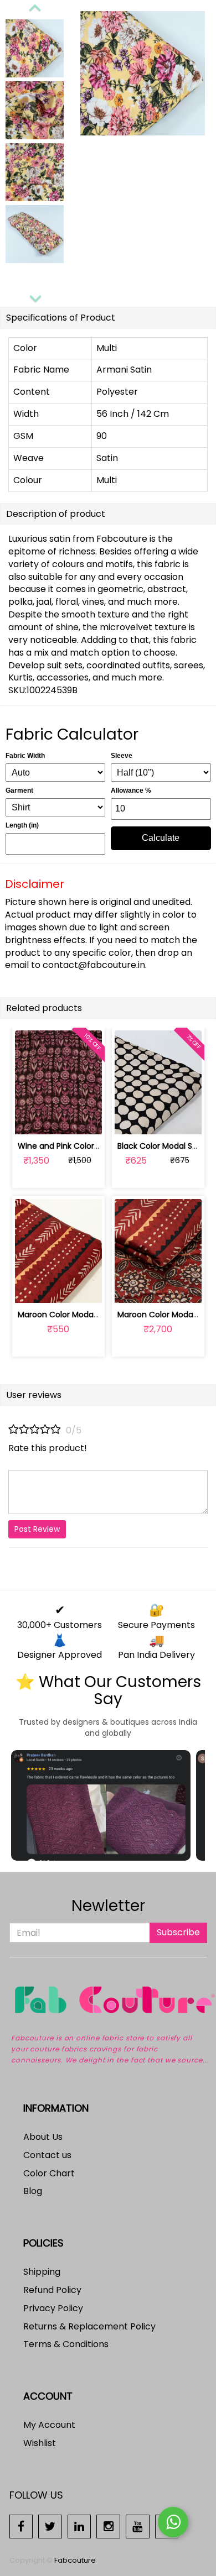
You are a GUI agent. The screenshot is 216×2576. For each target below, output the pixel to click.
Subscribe (178, 1932)
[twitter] (50, 2526)
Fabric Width (25, 756)
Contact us (47, 2155)
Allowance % (131, 790)
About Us (43, 2137)
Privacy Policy (53, 2308)
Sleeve (122, 756)
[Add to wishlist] (58, 1120)
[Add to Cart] (32, 1120)
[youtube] (138, 2526)
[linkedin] (79, 2526)
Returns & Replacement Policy (89, 2326)
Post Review (37, 1529)
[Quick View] (84, 1120)
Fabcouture (75, 2560)
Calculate (161, 838)
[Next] (35, 297)
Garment (19, 790)
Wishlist (40, 2443)
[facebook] (21, 2526)
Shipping (42, 2272)
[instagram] (108, 2526)
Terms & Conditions (66, 2344)
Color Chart (49, 2173)
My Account (49, 2425)
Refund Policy (52, 2290)
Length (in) (22, 825)
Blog (33, 2191)
